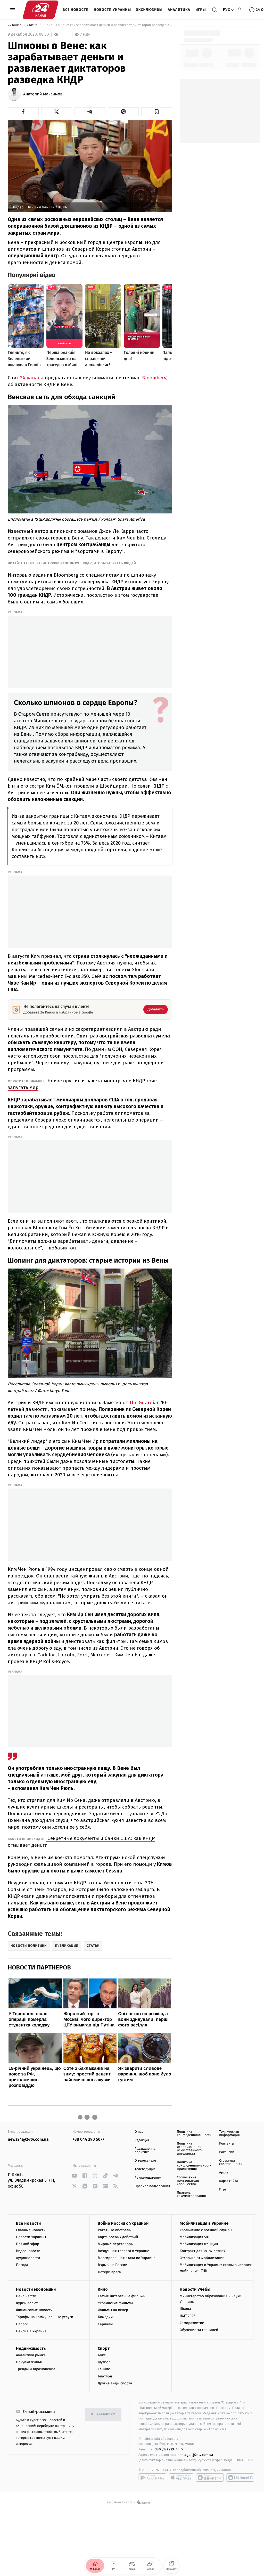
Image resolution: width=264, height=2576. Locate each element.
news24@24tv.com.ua (28, 2140)
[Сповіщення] (240, 10)
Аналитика (179, 10)
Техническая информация (229, 2133)
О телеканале (145, 2161)
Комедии (105, 2317)
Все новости (76, 10)
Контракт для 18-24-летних (203, 2251)
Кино (103, 2289)
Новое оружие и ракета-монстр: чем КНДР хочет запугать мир (83, 1084)
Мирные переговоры (115, 2244)
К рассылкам (103, 2414)
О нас (139, 2132)
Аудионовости (28, 2258)
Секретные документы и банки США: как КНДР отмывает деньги (81, 1842)
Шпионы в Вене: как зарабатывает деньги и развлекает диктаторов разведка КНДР (107, 25)
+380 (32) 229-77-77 (168, 2449)
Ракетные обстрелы (114, 2230)
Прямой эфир (28, 2244)
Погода (22, 2265)
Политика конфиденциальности (194, 2133)
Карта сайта (229, 2181)
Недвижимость (31, 2348)
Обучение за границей (199, 2330)
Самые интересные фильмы (121, 2296)
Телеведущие (145, 2169)
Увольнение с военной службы (206, 2230)
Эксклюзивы (149, 10)
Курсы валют (27, 2303)
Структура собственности (231, 2162)
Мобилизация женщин (199, 2244)
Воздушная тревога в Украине (123, 2251)
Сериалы (105, 2324)
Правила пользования (152, 2186)
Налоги (22, 2324)
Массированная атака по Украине (126, 2258)
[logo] (41, 10)
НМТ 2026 (188, 2316)
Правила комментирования (191, 2194)
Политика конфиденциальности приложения (194, 2166)
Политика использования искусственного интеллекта (189, 2149)
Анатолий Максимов (43, 94)
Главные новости (31, 2230)
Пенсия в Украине (31, 2331)
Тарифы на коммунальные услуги (45, 2317)
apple (181, 2477)
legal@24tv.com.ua (198, 2455)
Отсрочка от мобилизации (202, 2258)
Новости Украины (113, 10)
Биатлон (105, 2376)
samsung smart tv (240, 2477)
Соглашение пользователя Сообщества (188, 2181)
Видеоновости (28, 2251)
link (74, 2176)
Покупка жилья (29, 2362)
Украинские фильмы (115, 2303)
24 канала (32, 378)
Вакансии (227, 2152)
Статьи (32, 25)
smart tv (210, 2477)
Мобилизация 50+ (195, 2237)
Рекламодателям (148, 2178)
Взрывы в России (112, 2265)
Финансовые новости (34, 2310)
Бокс (102, 2355)
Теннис (104, 2369)
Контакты (227, 2144)
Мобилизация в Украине (204, 2223)
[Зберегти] (157, 112)
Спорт (104, 2348)
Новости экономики (36, 2289)
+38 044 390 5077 (88, 2140)
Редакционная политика (146, 2150)
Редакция (142, 2140)
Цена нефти (26, 2296)
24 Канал (15, 25)
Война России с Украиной (123, 2223)
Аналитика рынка (31, 2355)
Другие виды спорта (115, 2383)
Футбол (104, 2362)
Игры (201, 10)
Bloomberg (154, 378)
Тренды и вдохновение (36, 2369)
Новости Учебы (195, 2289)
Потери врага (109, 2272)
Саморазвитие (192, 2323)
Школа (185, 2309)
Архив (224, 2173)
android (152, 2477)
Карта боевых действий (118, 2237)
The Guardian (145, 1403)
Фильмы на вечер (113, 2310)
